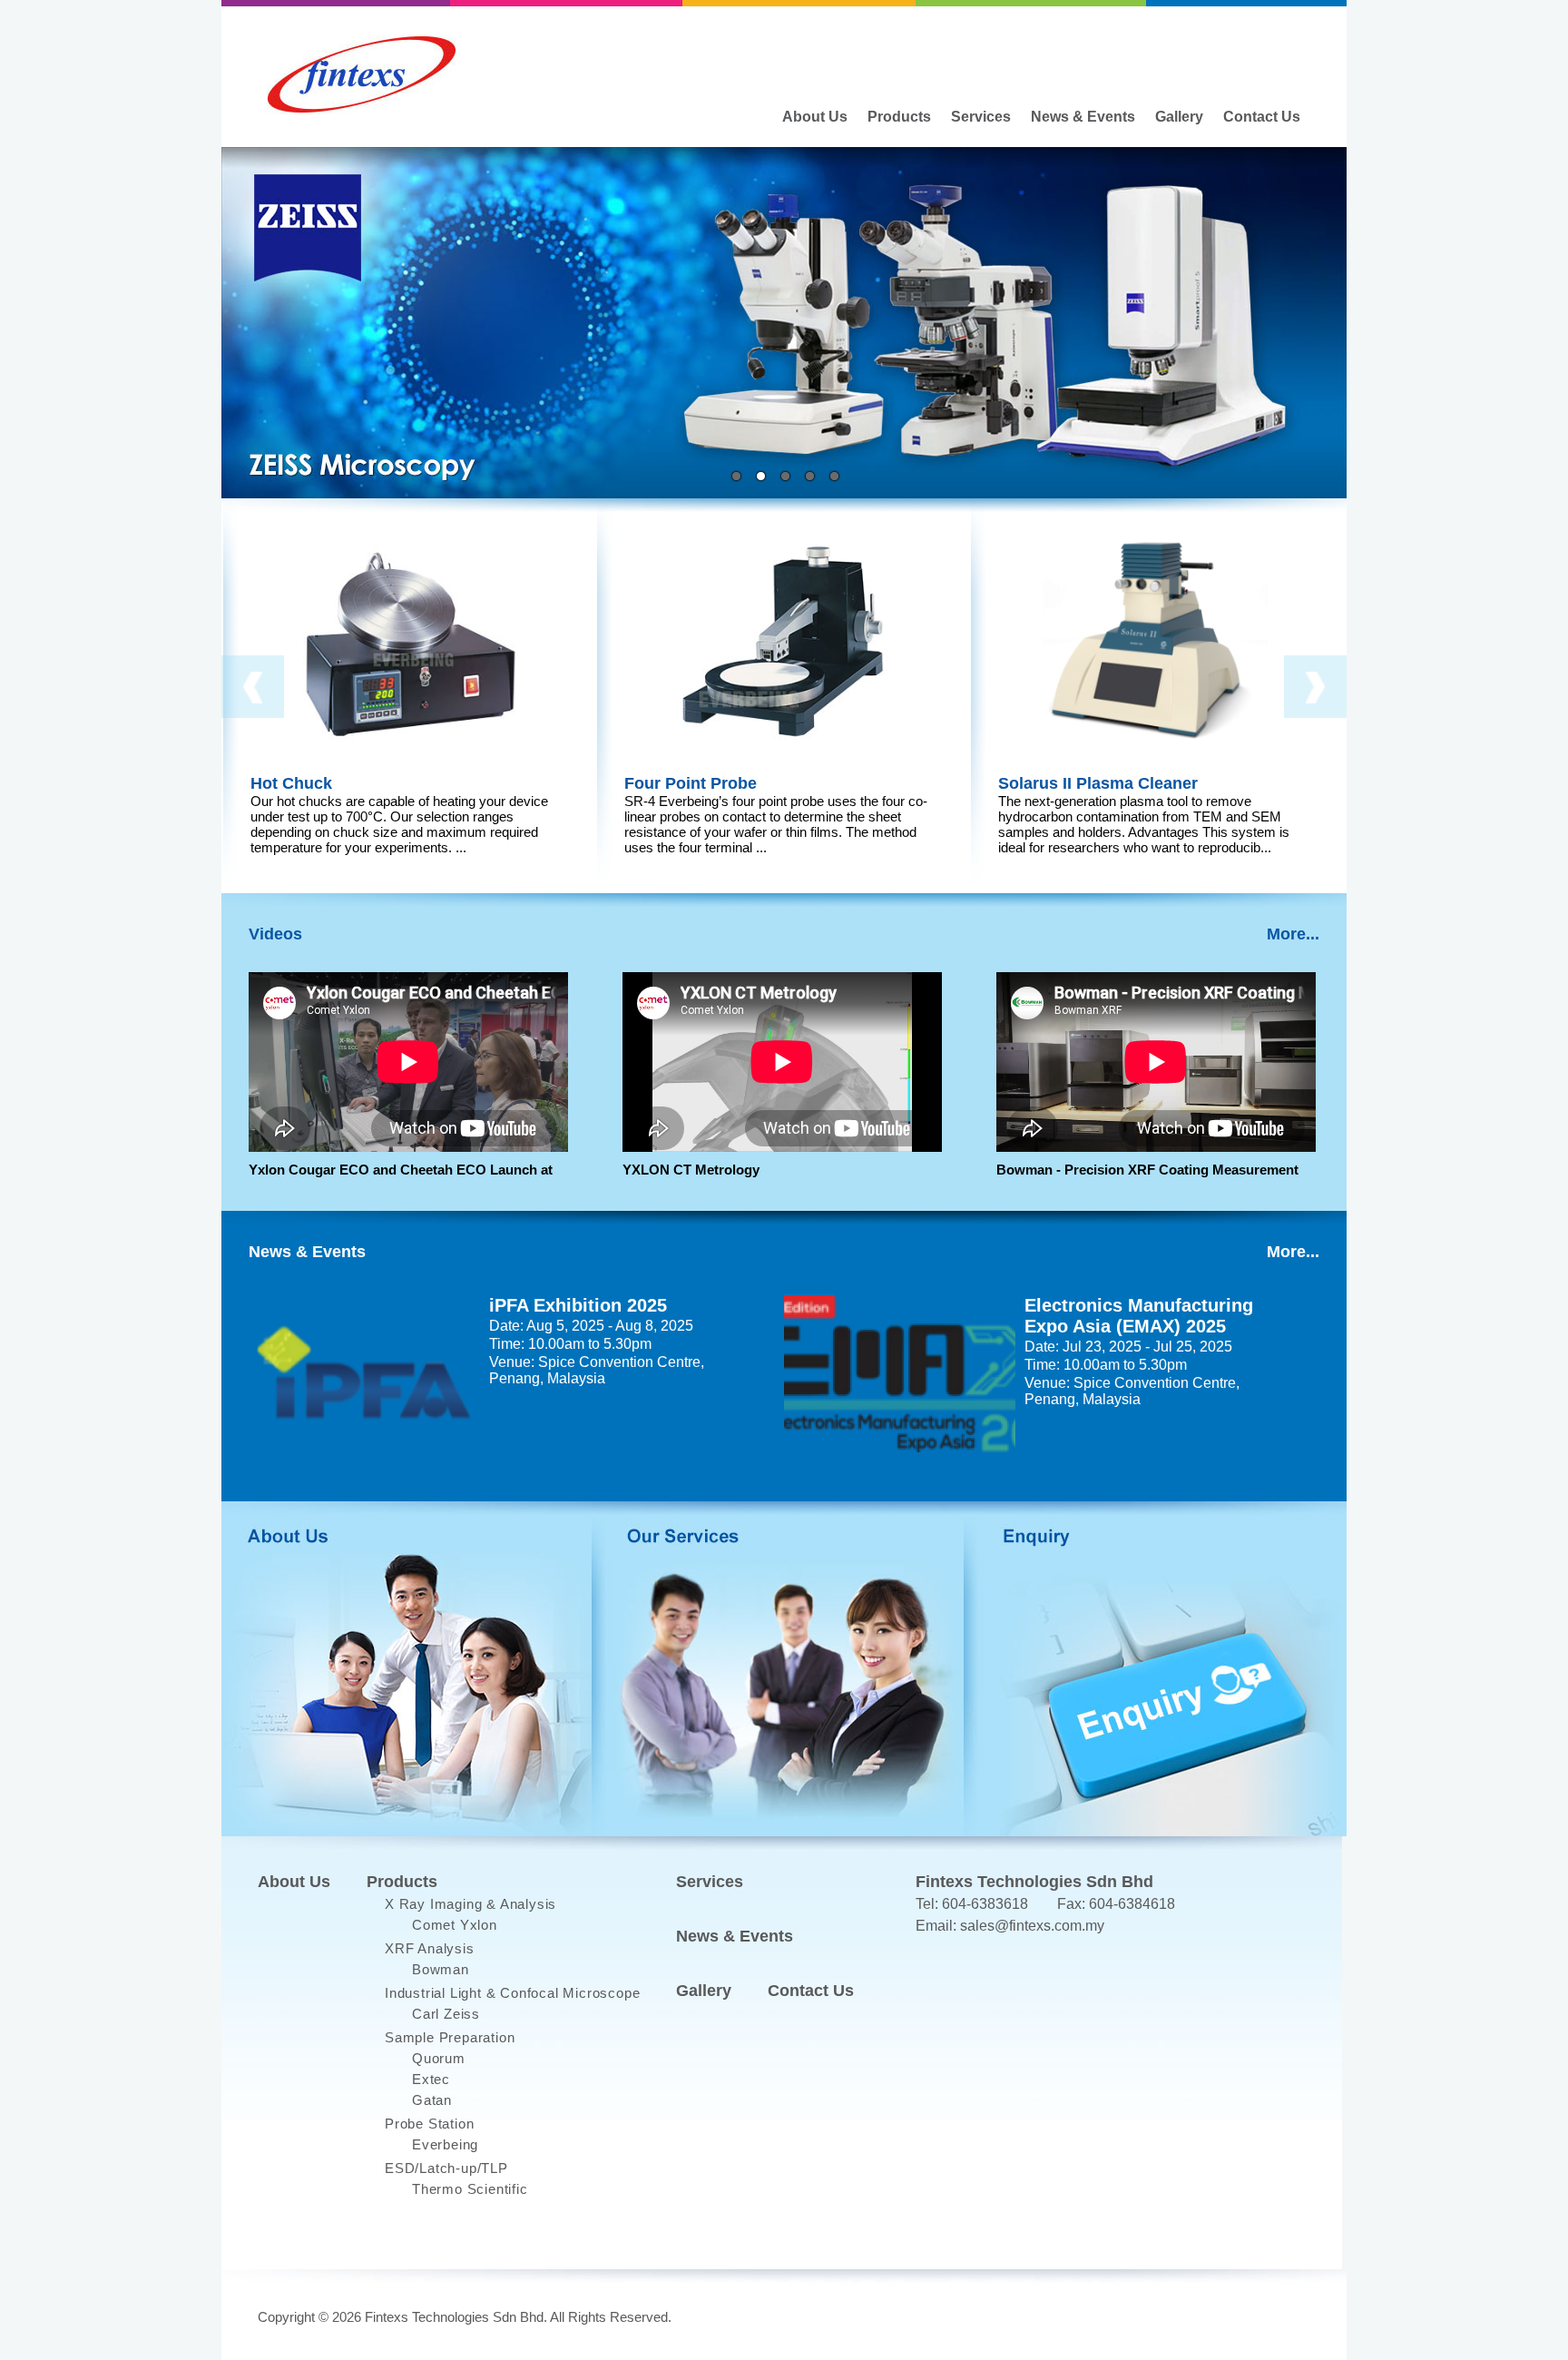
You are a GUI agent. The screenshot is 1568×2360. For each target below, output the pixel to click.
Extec (431, 2079)
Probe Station (429, 2124)
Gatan (432, 2100)
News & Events (1083, 117)
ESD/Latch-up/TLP (446, 2168)
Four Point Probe (691, 783)
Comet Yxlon (455, 1925)
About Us (815, 117)
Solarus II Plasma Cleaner (1098, 783)
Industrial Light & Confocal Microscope (512, 1993)
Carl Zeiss (446, 2014)
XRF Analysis (430, 1948)
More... (1293, 934)
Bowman (441, 1969)
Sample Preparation (450, 2037)
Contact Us (1262, 117)
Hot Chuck (291, 783)
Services (981, 117)
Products (899, 117)
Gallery (1179, 117)
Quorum (439, 2058)
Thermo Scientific (470, 2189)
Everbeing (445, 2144)
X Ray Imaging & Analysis (470, 1904)
